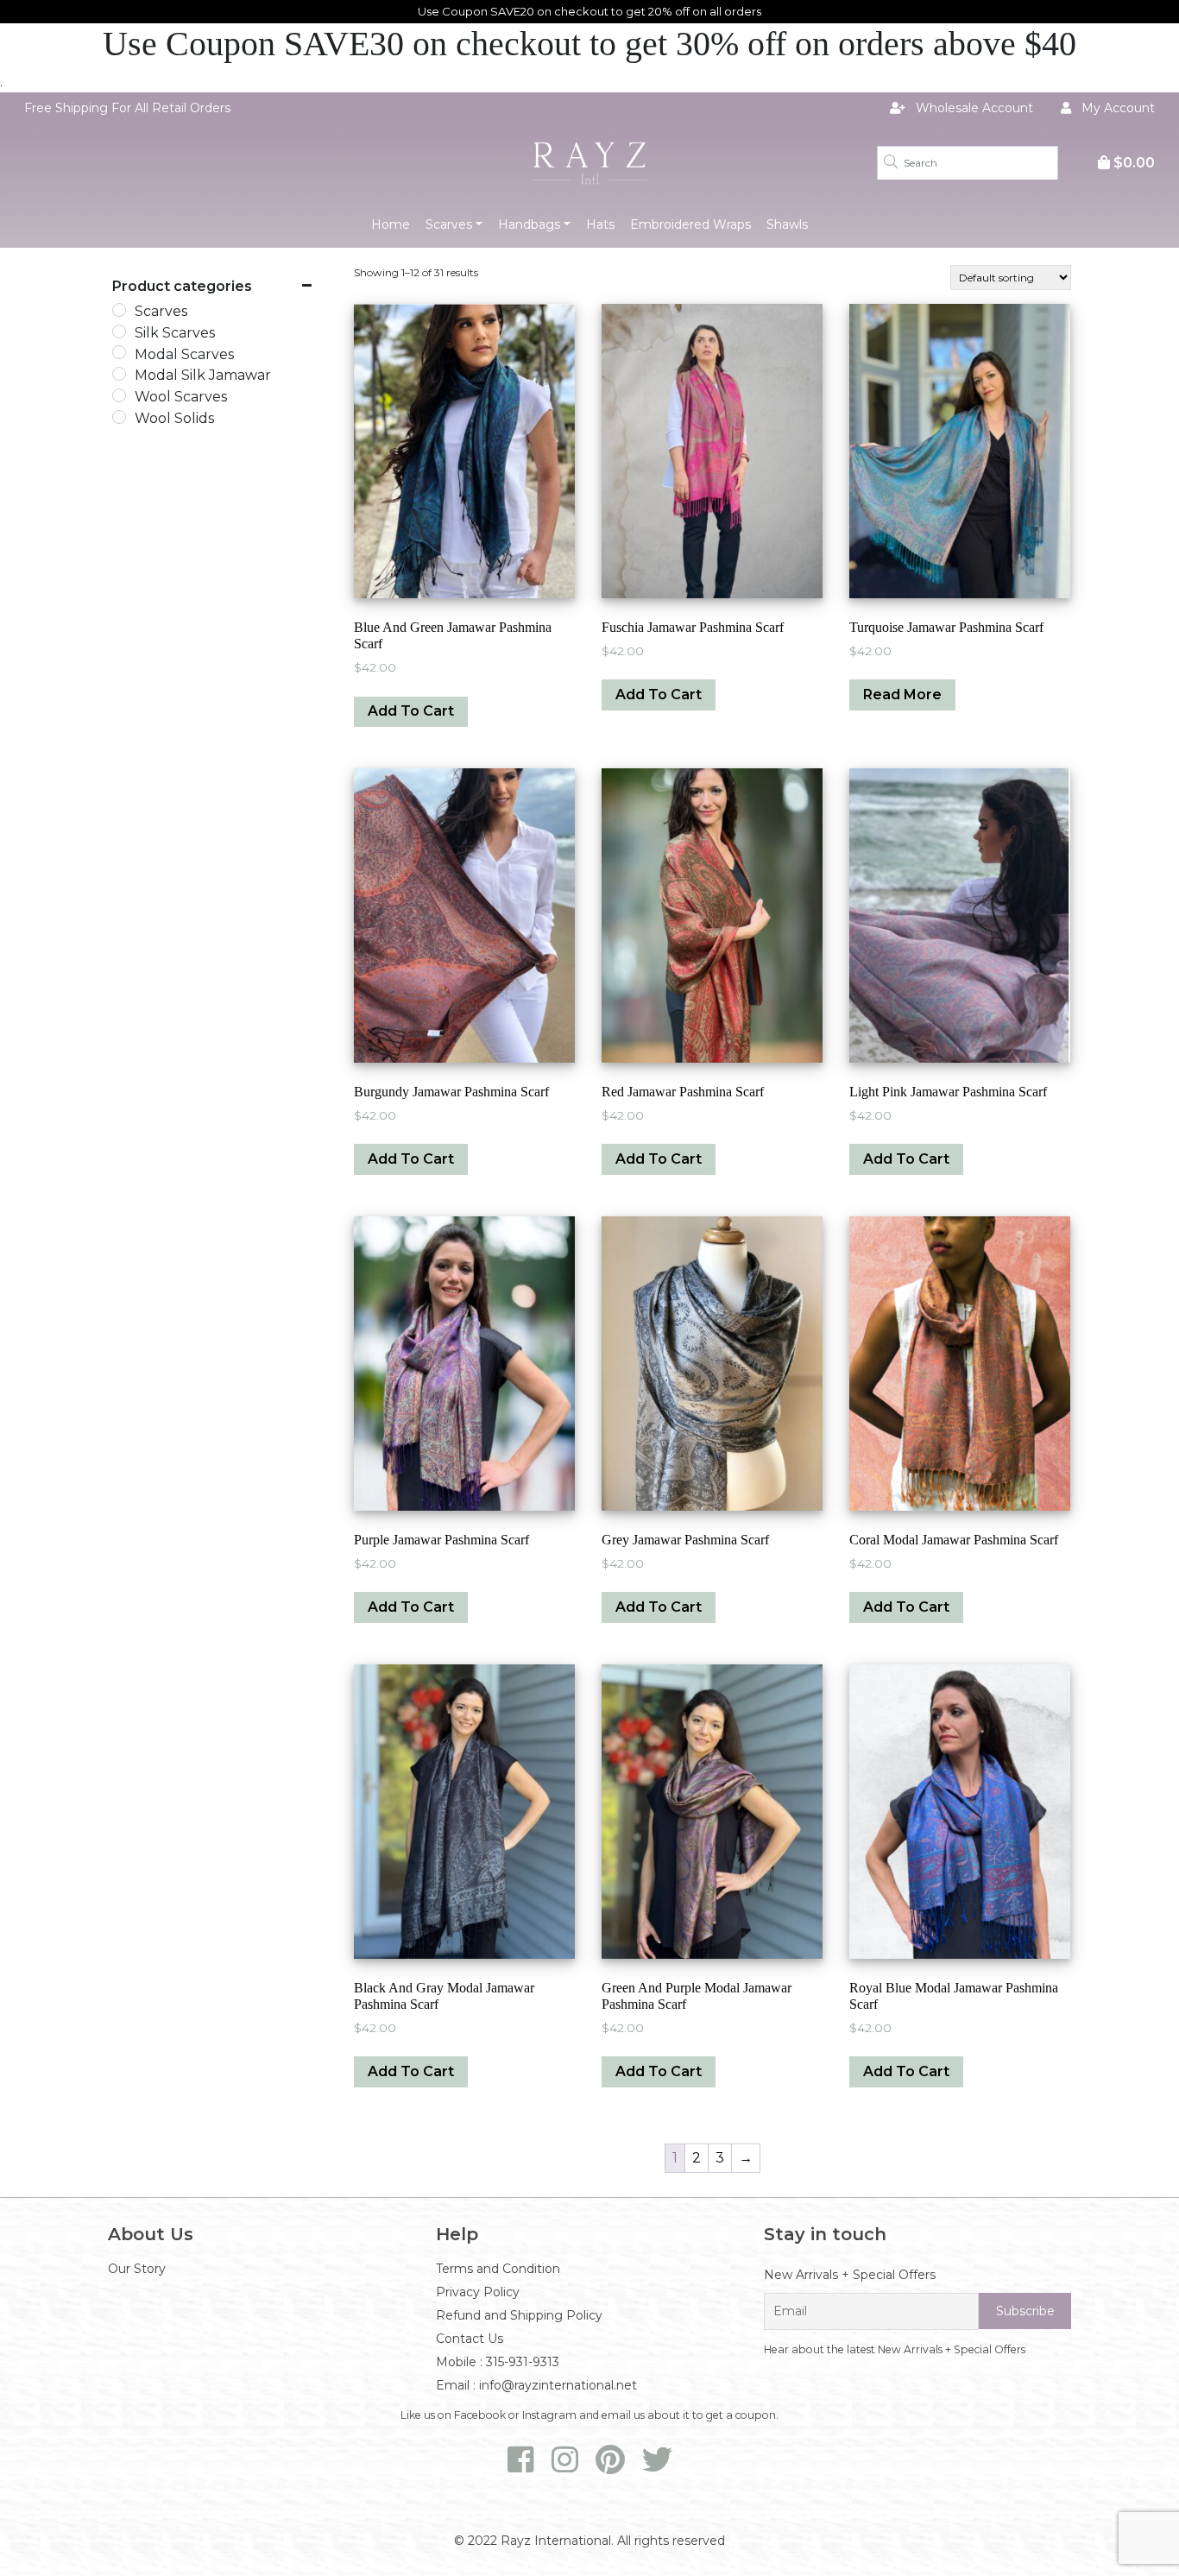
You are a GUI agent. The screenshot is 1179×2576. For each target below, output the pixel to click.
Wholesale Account (973, 108)
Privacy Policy (478, 2292)
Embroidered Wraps (690, 224)
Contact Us (470, 2339)
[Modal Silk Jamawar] (119, 374)
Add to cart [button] (411, 711)
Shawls (787, 224)
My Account (1116, 108)
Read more (902, 695)
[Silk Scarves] (119, 331)
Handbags (529, 224)
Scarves (449, 224)
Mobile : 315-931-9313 (498, 2362)
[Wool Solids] (119, 417)
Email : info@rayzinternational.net (536, 2385)
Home (391, 224)
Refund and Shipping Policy (519, 2315)
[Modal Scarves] (119, 352)
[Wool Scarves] (119, 395)
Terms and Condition (498, 2269)
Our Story (137, 2269)
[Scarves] (119, 310)
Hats (600, 224)
